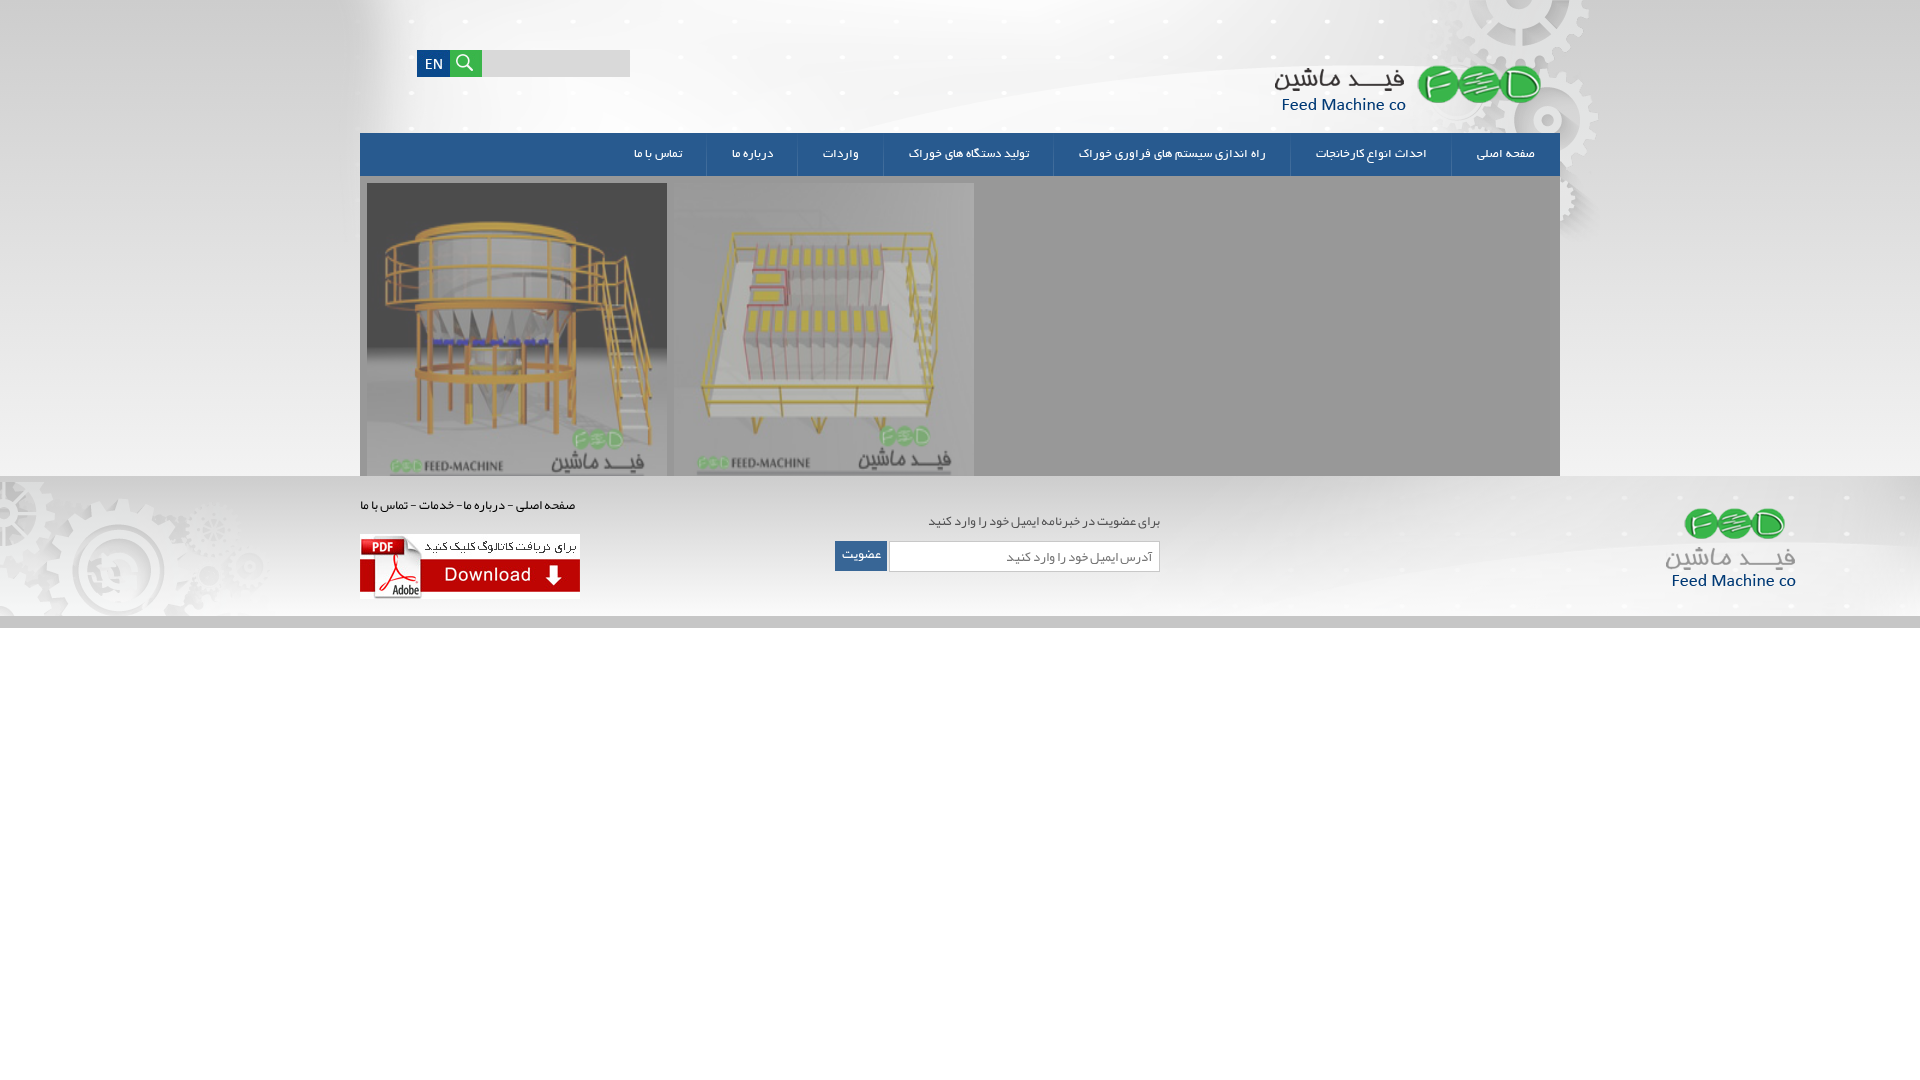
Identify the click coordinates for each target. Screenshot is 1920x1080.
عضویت (861, 554)
